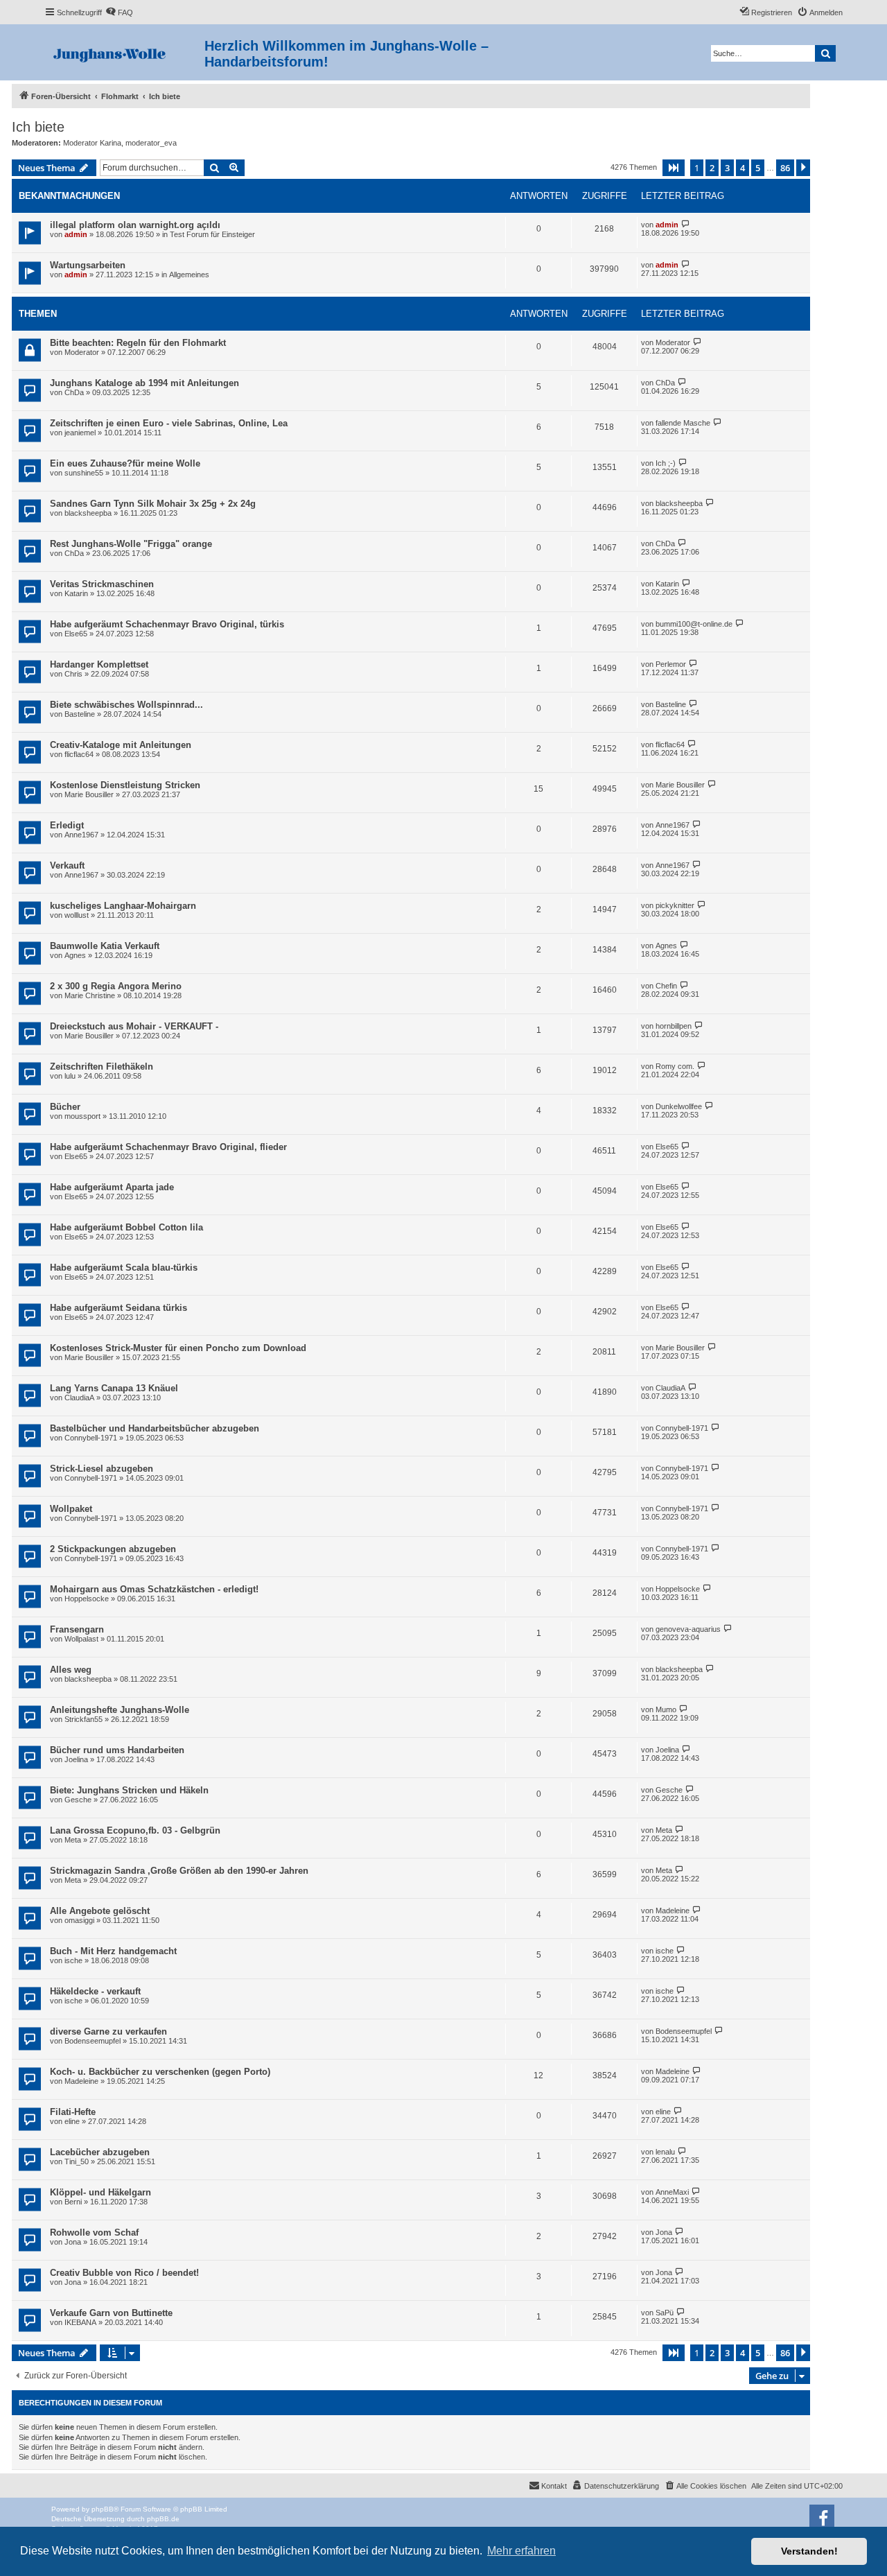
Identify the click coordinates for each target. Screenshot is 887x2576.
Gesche (78, 1800)
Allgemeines (189, 275)
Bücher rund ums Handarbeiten (117, 1750)
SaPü (665, 2313)
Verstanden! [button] (809, 2551)
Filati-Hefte (73, 2112)
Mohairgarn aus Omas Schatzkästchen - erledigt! (154, 1589)
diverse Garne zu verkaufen (108, 2031)
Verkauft (67, 865)
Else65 (76, 634)
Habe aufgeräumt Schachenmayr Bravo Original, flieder (168, 1147)
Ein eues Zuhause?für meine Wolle (125, 463)
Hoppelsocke (87, 1599)
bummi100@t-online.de (694, 624)
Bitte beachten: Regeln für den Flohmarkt (138, 343)
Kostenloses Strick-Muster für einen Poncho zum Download (178, 1348)
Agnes (75, 955)
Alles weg (71, 1670)
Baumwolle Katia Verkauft (105, 946)
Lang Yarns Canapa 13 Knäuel (114, 1388)
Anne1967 (81, 835)
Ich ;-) (666, 463)
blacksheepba (88, 513)
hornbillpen (674, 1026)
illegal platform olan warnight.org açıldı (135, 225)
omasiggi (79, 1920)
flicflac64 (79, 754)
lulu (70, 1076)
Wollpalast (81, 1639)
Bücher (65, 1107)
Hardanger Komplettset (99, 664)
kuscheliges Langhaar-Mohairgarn (123, 906)
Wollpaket (71, 1509)
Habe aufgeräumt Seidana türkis (118, 1308)
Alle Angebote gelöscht (100, 1911)
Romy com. (675, 1066)
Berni (73, 2202)
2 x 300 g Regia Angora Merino (116, 986)
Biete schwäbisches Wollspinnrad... (126, 705)
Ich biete (38, 127)
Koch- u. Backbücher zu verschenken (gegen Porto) (160, 2072)
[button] (674, 168)
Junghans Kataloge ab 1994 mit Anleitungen (144, 383)
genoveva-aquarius (688, 1629)
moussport (82, 1116)
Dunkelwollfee (679, 1106)
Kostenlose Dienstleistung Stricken (125, 785)
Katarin (76, 593)
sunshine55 (84, 473)
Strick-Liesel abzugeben (102, 1469)
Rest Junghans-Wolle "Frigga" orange (131, 544)
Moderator (82, 352)
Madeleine (673, 1911)
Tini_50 (77, 2161)
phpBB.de (163, 2519)
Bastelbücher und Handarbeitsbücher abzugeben (155, 1428)
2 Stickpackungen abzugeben (113, 1549)
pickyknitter (675, 905)
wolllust (77, 915)
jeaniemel (80, 433)
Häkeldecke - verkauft (95, 1991)
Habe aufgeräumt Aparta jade (112, 1187)
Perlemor (671, 664)
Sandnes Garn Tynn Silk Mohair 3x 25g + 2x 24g (153, 504)
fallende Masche (683, 423)
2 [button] (712, 168)
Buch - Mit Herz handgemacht (113, 1951)
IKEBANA (80, 2322)
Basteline (80, 714)
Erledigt (67, 825)
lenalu (665, 2152)
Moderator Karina (92, 143)
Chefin (666, 986)
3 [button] (727, 168)
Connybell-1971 (91, 1438)
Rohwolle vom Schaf (94, 2233)
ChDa (74, 392)
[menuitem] (119, 12)
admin (76, 234)
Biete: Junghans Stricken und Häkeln (129, 1790)
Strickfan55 (84, 1719)
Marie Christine (90, 995)
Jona (73, 2242)
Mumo (666, 1709)
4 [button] (743, 168)
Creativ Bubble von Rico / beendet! (124, 2273)
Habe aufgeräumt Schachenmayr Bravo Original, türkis (167, 624)
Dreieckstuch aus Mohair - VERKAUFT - (134, 1026)
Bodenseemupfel (93, 2041)
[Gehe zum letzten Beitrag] (686, 224)
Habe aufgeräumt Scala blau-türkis (124, 1268)
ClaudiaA (79, 1398)
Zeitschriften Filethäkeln (102, 1067)
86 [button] (785, 168)
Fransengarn (77, 1629)
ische (73, 1960)
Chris (73, 674)
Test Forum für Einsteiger (212, 234)
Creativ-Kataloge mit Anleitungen (121, 745)
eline (72, 2121)
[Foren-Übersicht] (124, 52)
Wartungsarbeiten (88, 265)
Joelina (76, 1759)
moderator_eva (151, 143)
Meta (73, 1840)
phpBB (103, 2509)
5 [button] (758, 168)
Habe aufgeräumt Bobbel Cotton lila (126, 1227)
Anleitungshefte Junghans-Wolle (120, 1710)
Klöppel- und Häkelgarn (100, 2192)
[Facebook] (822, 2517)
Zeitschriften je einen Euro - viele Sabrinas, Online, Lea (169, 423)
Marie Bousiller (89, 794)
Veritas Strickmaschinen (102, 584)
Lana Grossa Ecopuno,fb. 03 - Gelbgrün (135, 1830)
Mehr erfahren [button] (521, 2551)
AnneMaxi (672, 2192)
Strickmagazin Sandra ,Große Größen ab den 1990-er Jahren (179, 1871)
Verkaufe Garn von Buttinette (111, 2313)
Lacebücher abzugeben (100, 2152)
